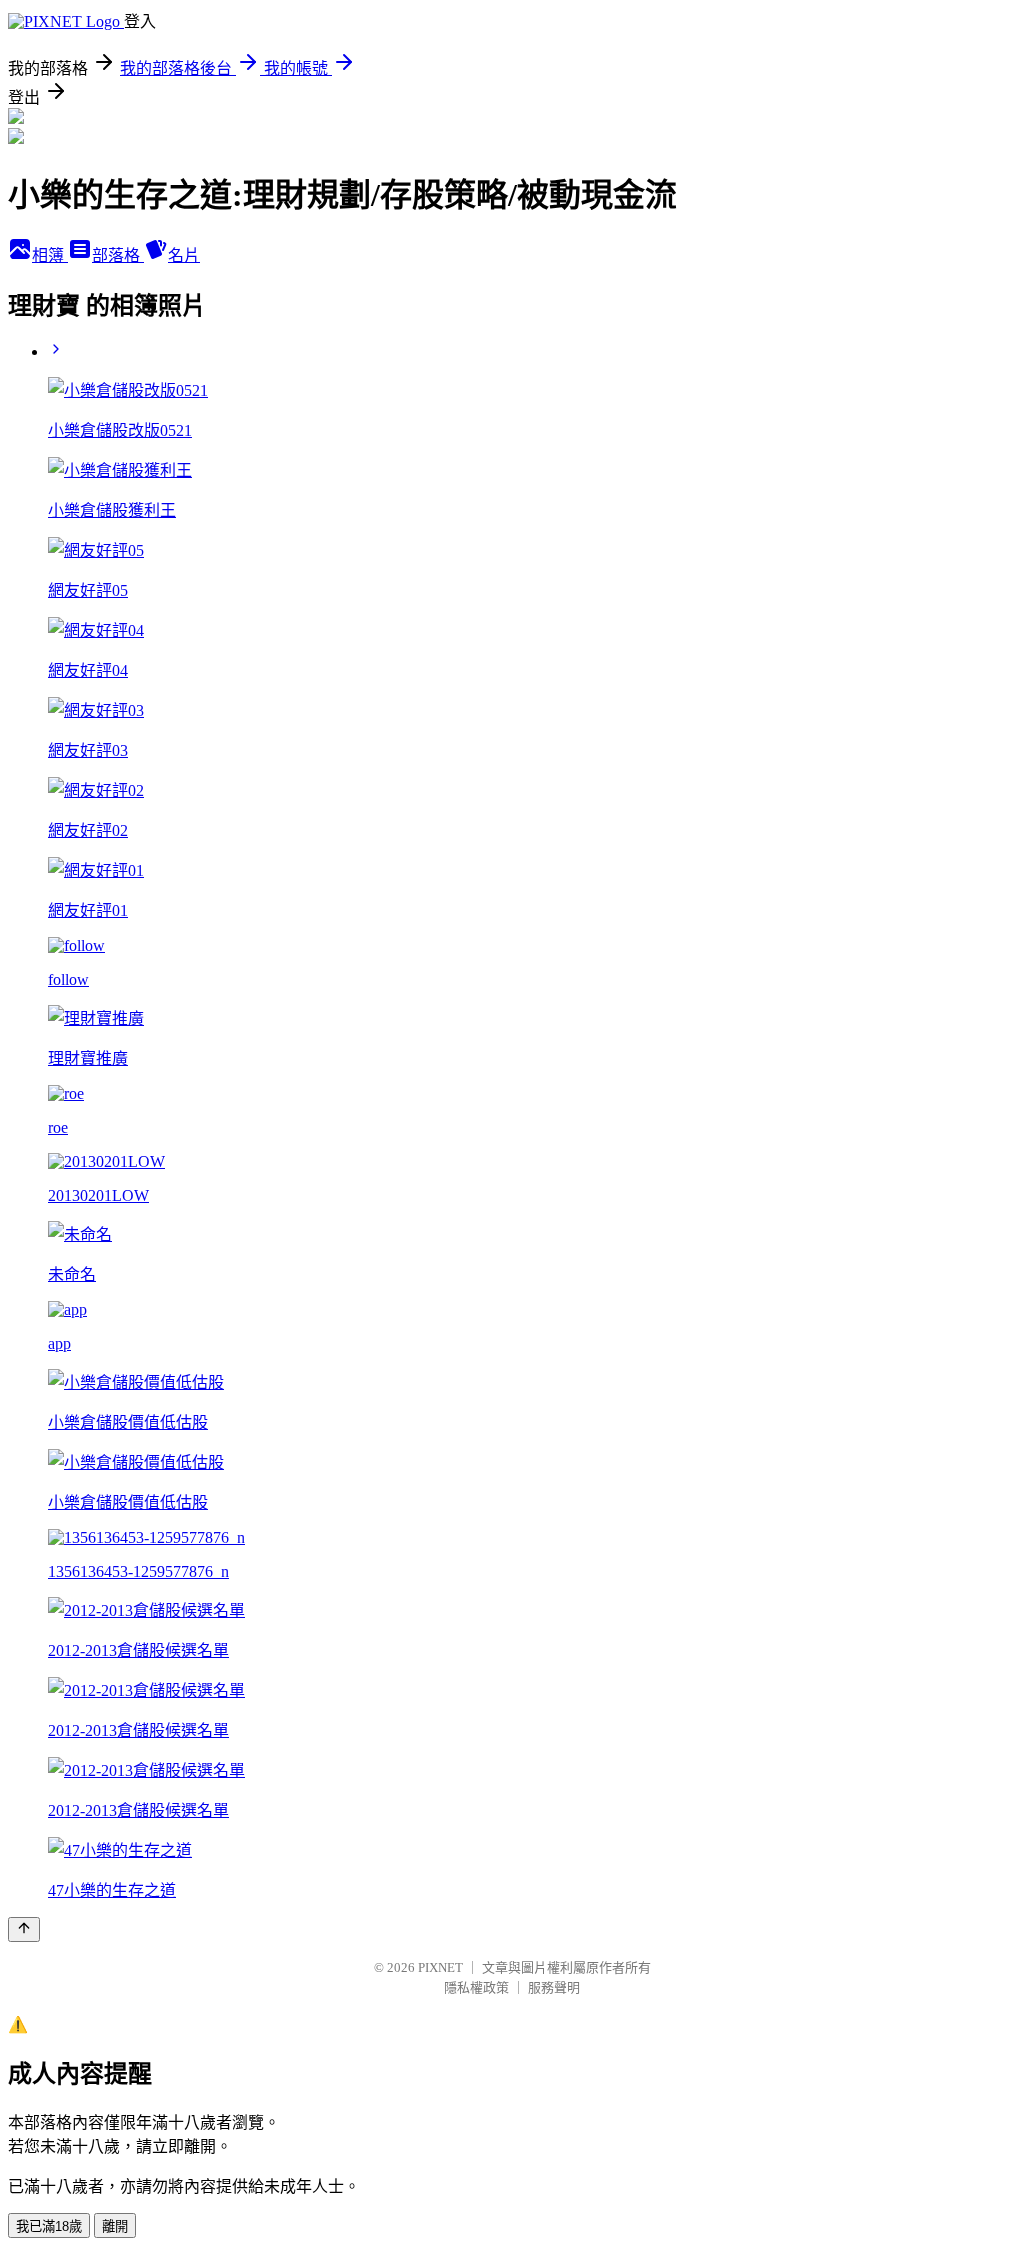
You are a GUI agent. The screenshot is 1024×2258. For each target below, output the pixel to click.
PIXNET (440, 1967)
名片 (184, 255)
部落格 (118, 255)
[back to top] (24, 1929)
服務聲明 (554, 1987)
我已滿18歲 (49, 2226)
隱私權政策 (476, 1987)
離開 (115, 2226)
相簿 (50, 255)
